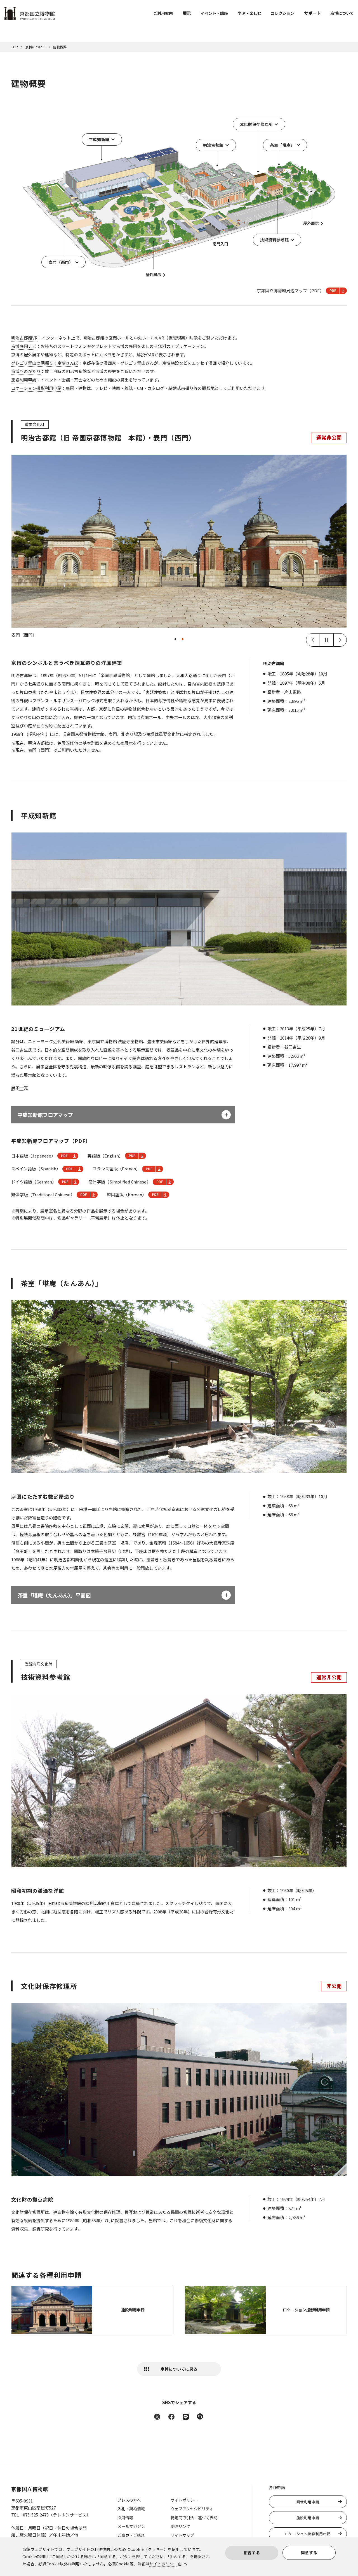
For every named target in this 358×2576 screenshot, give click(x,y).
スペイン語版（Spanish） (36, 1169)
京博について (342, 13)
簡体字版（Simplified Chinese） (120, 1182)
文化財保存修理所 (256, 124)
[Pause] (326, 640)
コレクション (282, 13)
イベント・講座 (214, 13)
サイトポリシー (163, 2564)
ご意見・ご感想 (131, 2535)
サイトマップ (182, 2535)
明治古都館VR (24, 338)
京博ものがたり (26, 371)
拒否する (252, 2553)
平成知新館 (99, 139)
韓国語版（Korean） (127, 1195)
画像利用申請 (308, 2502)
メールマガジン (131, 2526)
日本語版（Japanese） (33, 1156)
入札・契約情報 (131, 2509)
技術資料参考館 (275, 240)
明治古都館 (213, 145)
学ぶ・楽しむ (249, 13)
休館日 (17, 2528)
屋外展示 (153, 274)
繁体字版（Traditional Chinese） (43, 1195)
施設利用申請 (24, 380)
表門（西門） (61, 262)
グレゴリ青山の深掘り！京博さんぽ (45, 363)
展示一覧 (20, 1087)
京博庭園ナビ (24, 346)
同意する (309, 2553)
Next (340, 640)
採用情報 (125, 2518)
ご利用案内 (163, 13)
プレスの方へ (129, 2500)
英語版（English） (105, 1156)
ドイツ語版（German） (34, 1182)
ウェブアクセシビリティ (192, 2509)
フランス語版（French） (116, 1169)
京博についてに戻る (179, 2369)
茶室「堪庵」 (282, 145)
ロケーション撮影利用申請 (36, 388)
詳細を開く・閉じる (226, 1115)
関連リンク (180, 2526)
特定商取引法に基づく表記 (194, 2518)
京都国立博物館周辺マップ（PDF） (290, 290)
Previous (313, 640)
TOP (15, 47)
